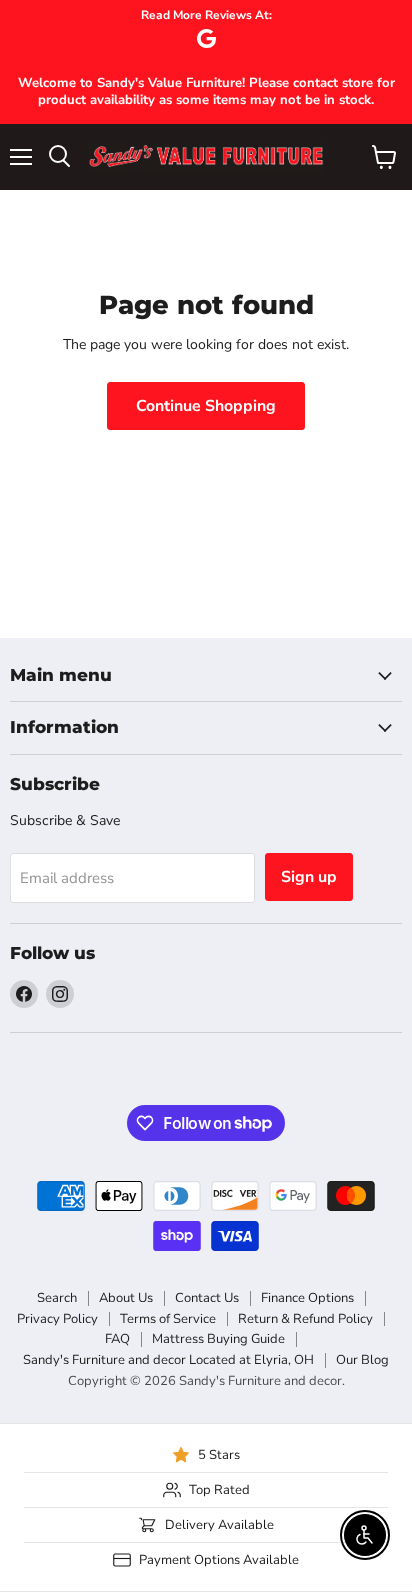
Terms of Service (168, 1319)
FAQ (117, 1339)
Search (57, 1298)
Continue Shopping (206, 406)
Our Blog (362, 1360)
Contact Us (207, 1298)
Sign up (309, 877)
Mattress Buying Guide (218, 1339)
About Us (126, 1298)
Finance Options (307, 1298)
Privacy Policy (57, 1319)
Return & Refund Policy (305, 1319)
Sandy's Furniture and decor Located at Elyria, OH (168, 1360)
